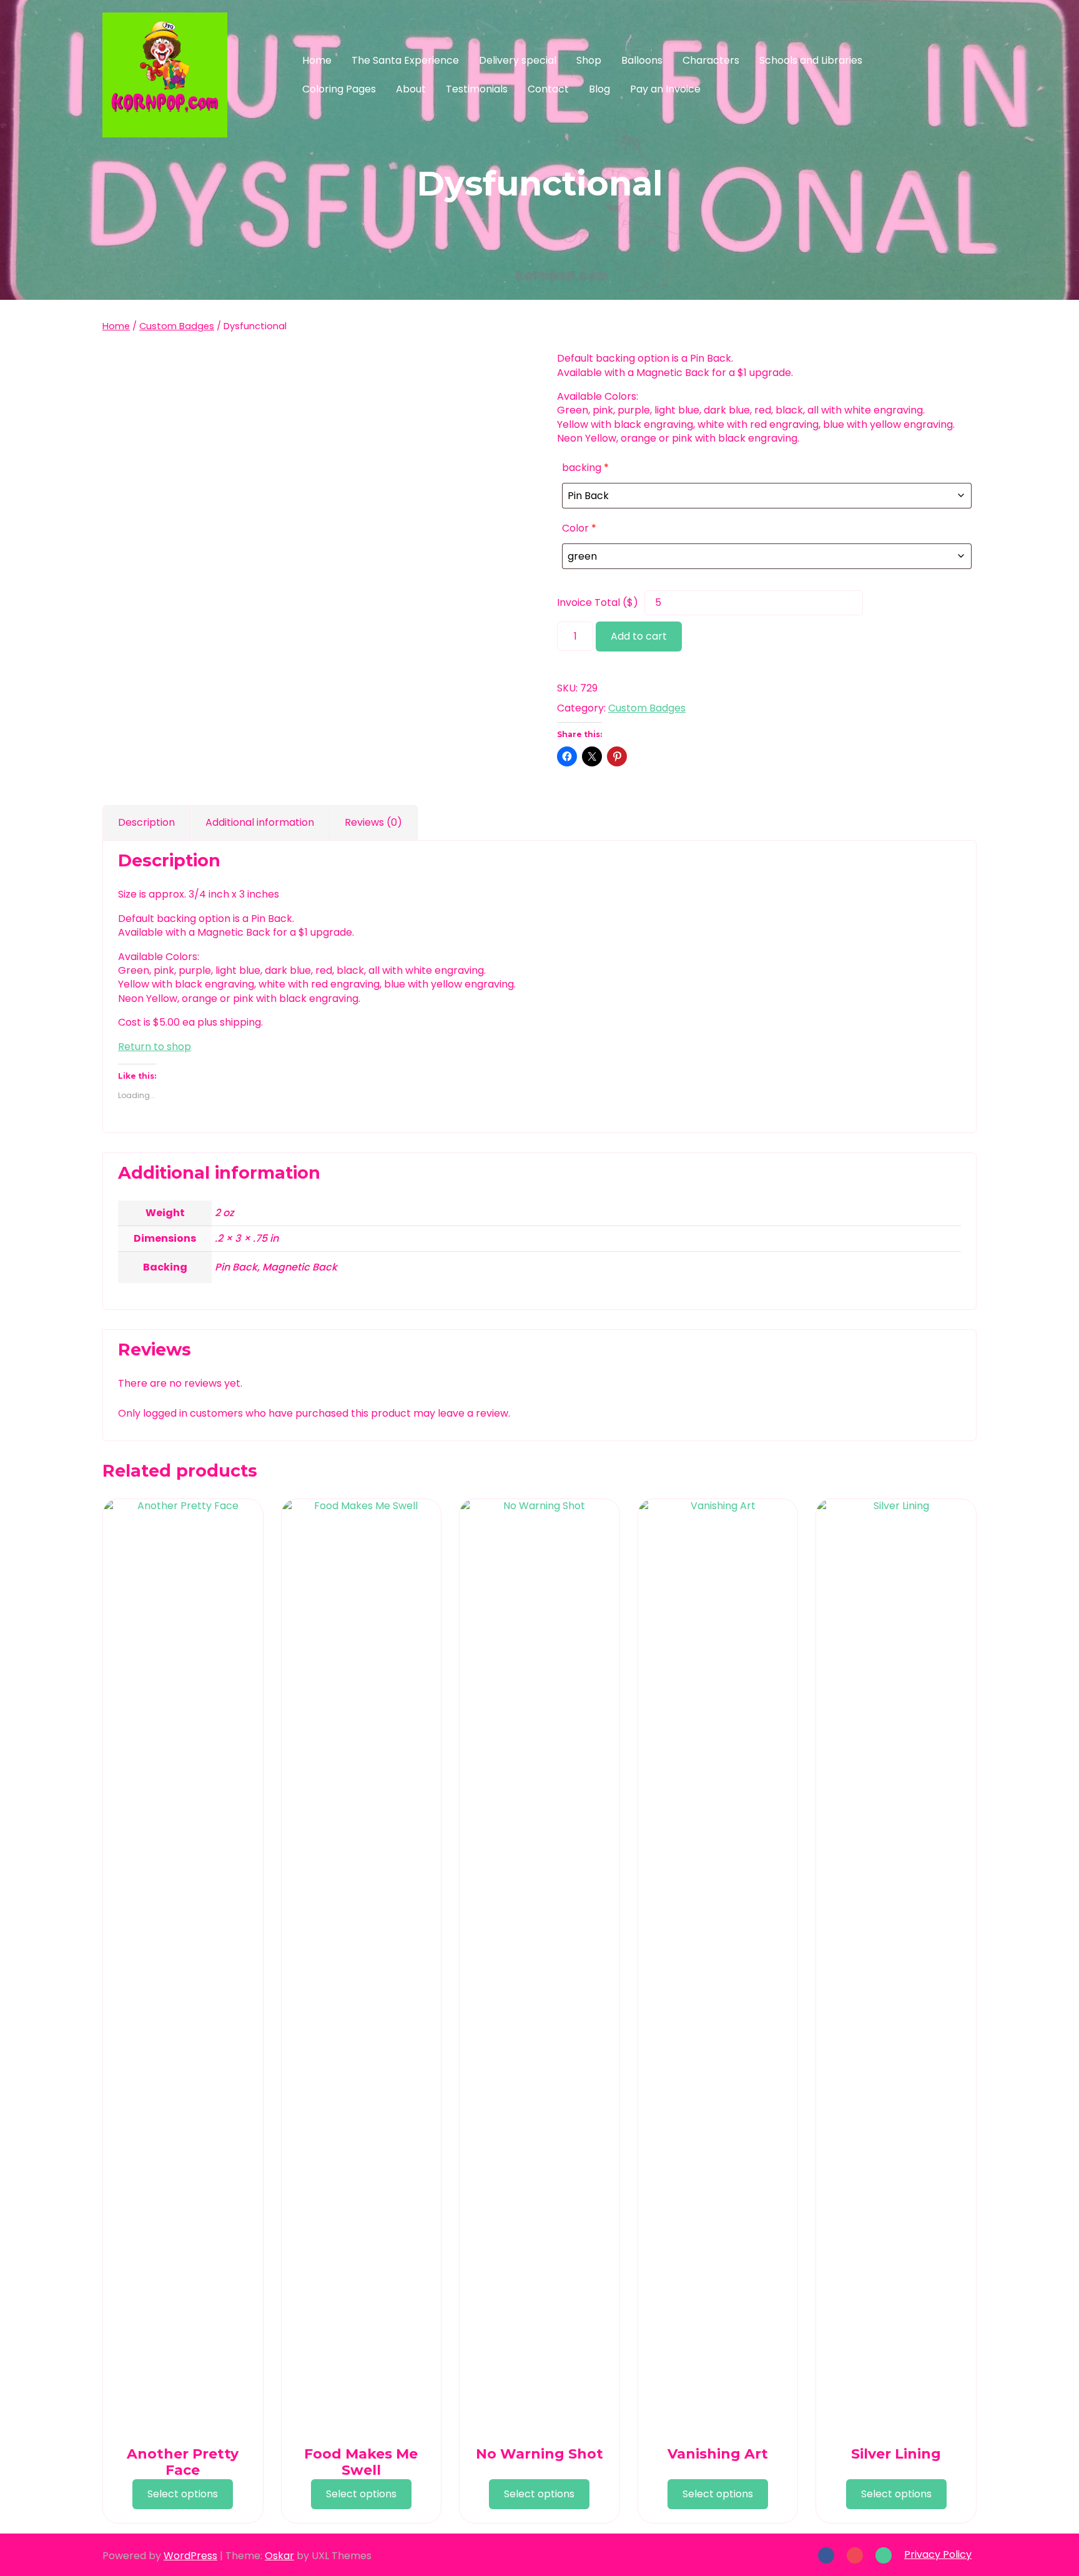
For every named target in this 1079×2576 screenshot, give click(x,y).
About (411, 89)
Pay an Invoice (665, 89)
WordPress (190, 2556)
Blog (599, 89)
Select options (183, 2494)
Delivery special (518, 60)
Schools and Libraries (811, 60)
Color (579, 528)
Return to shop (155, 1047)
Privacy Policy (938, 2554)
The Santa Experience (405, 60)
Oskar (279, 2556)
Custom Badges (177, 326)
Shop (589, 60)
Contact (548, 89)
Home (317, 60)
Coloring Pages (339, 89)
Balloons (642, 60)
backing (585, 468)
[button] (947, 75)
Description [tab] (146, 822)
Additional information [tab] (260, 822)
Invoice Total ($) (598, 603)
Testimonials (477, 89)
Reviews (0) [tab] (373, 822)
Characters (711, 60)
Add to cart (639, 636)
